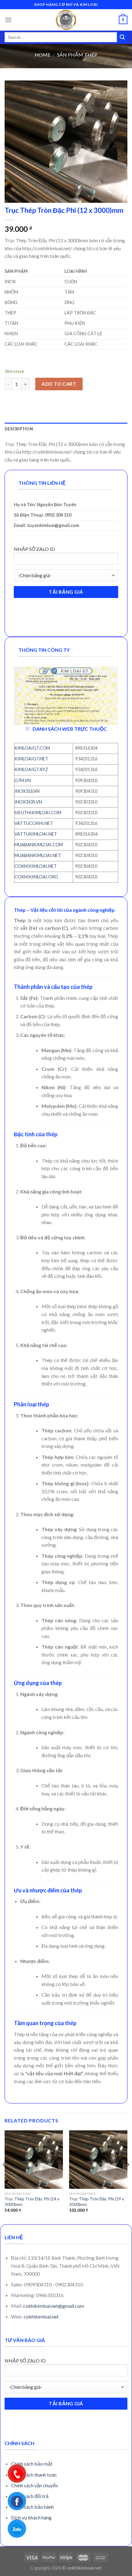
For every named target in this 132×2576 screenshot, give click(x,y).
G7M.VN (23, 780)
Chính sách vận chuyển (35, 2485)
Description (19, 429)
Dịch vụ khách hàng (31, 2517)
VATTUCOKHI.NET (34, 823)
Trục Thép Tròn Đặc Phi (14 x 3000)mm (32, 2202)
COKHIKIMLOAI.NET (36, 866)
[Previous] (4, 2177)
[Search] (122, 37)
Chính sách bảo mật (32, 2464)
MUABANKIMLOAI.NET (38, 855)
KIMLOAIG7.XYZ (31, 769)
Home (43, 55)
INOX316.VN (27, 791)
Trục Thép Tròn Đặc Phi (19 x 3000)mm (97, 2202)
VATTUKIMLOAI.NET (36, 834)
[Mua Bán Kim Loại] (66, 20)
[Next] (128, 2177)
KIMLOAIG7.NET (31, 759)
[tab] (66, 429)
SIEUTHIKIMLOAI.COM (38, 813)
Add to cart (59, 384)
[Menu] (8, 20)
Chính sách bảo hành (32, 2507)
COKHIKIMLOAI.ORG (36, 877)
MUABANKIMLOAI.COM (39, 845)
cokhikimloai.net (41, 2316)
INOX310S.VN (28, 802)
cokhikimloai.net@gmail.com (54, 2306)
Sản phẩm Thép (77, 55)
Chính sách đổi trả (30, 2496)
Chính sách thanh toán (34, 2475)
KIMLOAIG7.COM (32, 748)
